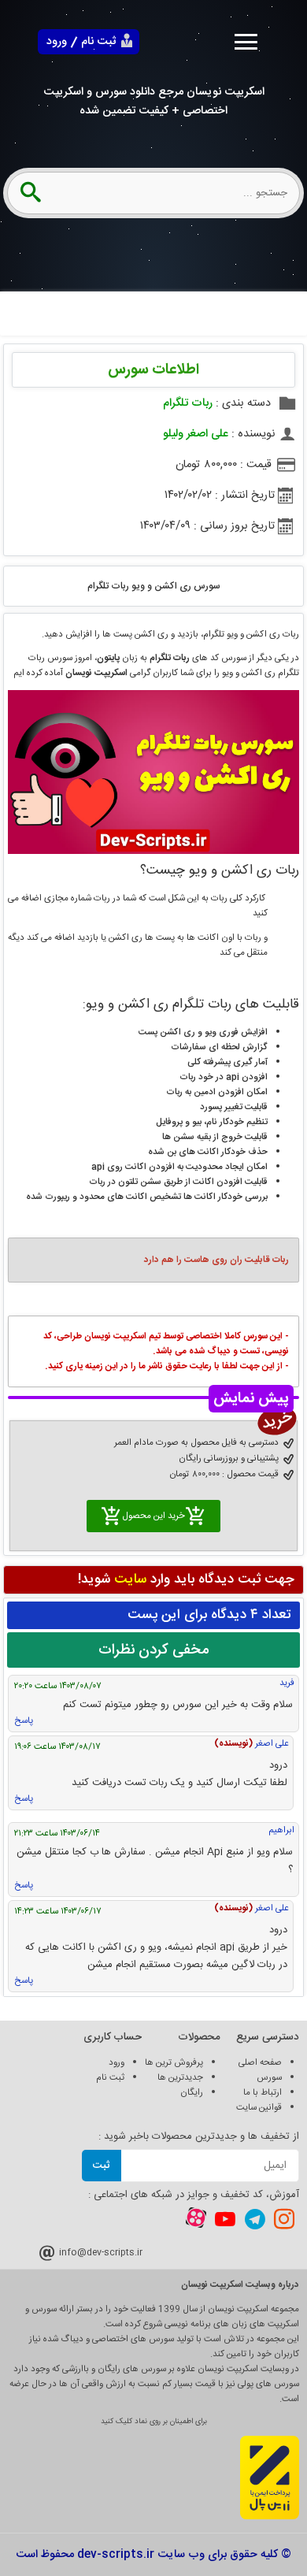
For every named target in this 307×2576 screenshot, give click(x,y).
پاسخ (24, 1721)
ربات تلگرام (188, 403)
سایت (130, 1580)
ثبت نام (98, 42)
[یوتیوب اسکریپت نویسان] (225, 2219)
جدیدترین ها (180, 2078)
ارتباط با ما (263, 2093)
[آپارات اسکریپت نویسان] (196, 2220)
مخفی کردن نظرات (153, 1650)
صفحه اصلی (260, 2063)
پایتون (108, 658)
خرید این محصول (153, 1516)
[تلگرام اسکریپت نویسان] (255, 2219)
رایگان (192, 2093)
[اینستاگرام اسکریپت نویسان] (284, 2219)
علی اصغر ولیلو (196, 434)
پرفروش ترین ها (174, 2063)
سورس (269, 2078)
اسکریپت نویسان (96, 673)
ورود (57, 42)
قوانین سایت (259, 2108)
